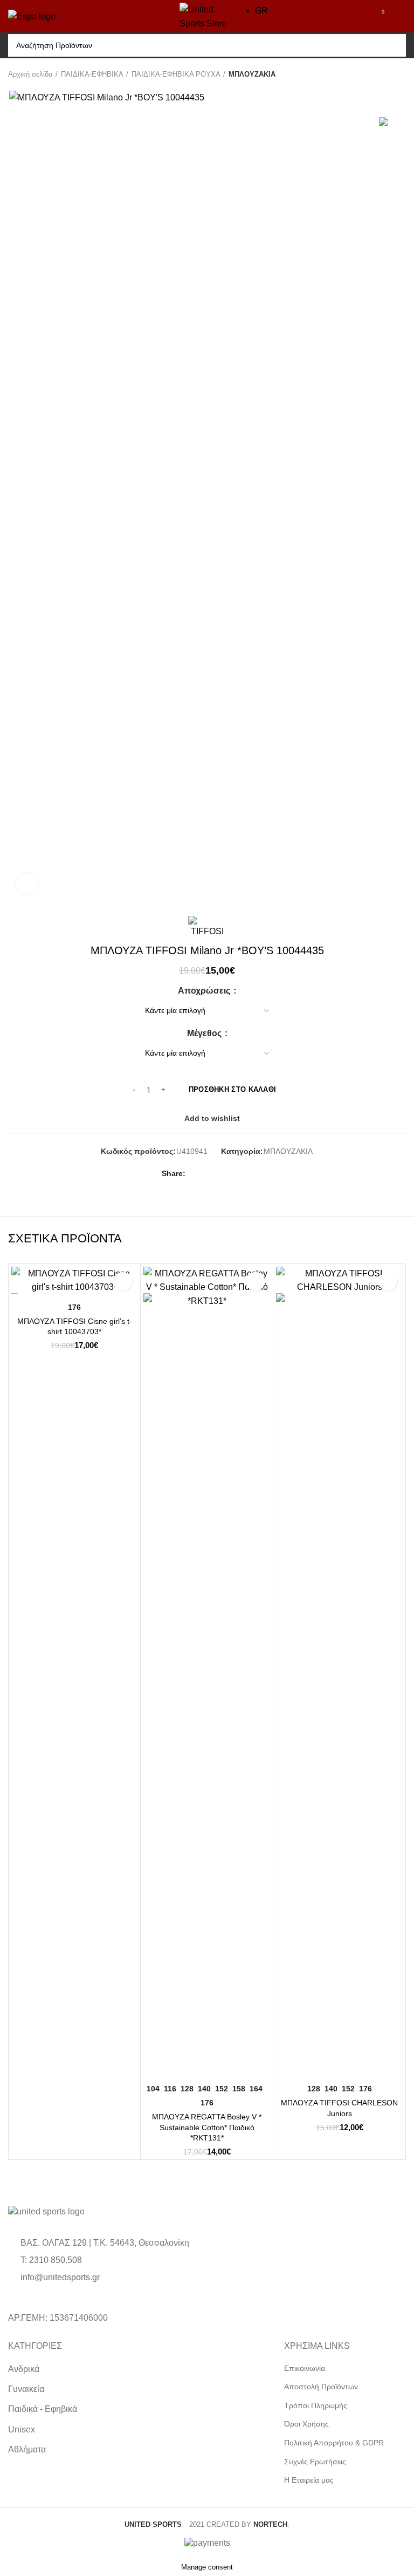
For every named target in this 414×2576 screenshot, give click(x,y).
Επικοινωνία (305, 2368)
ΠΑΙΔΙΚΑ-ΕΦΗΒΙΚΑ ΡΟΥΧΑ (176, 74)
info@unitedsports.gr (60, 2277)
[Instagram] (116, 2299)
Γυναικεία (26, 2389)
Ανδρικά (24, 2369)
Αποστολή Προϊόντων (321, 2387)
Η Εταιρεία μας (309, 2480)
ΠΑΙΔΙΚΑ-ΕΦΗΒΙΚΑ (92, 74)
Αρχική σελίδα (30, 74)
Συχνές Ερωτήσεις (315, 2462)
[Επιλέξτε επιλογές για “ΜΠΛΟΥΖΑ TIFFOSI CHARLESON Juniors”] (287, 2065)
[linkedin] (234, 1174)
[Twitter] (209, 1174)
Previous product (379, 74)
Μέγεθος (205, 1034)
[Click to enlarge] (27, 883)
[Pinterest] (221, 1174)
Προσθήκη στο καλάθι (233, 1089)
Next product (401, 74)
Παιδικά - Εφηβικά (43, 2409)
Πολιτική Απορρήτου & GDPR (334, 2443)
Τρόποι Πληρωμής (316, 2405)
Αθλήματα (27, 2449)
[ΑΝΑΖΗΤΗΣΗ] (392, 45)
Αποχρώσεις (205, 991)
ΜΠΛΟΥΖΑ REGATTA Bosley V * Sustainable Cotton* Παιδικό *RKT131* (207, 2127)
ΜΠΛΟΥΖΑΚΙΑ (252, 74)
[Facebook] (196, 1174)
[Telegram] (246, 1174)
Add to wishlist (212, 1118)
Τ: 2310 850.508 (51, 2260)
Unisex (22, 2429)
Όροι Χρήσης (306, 2424)
